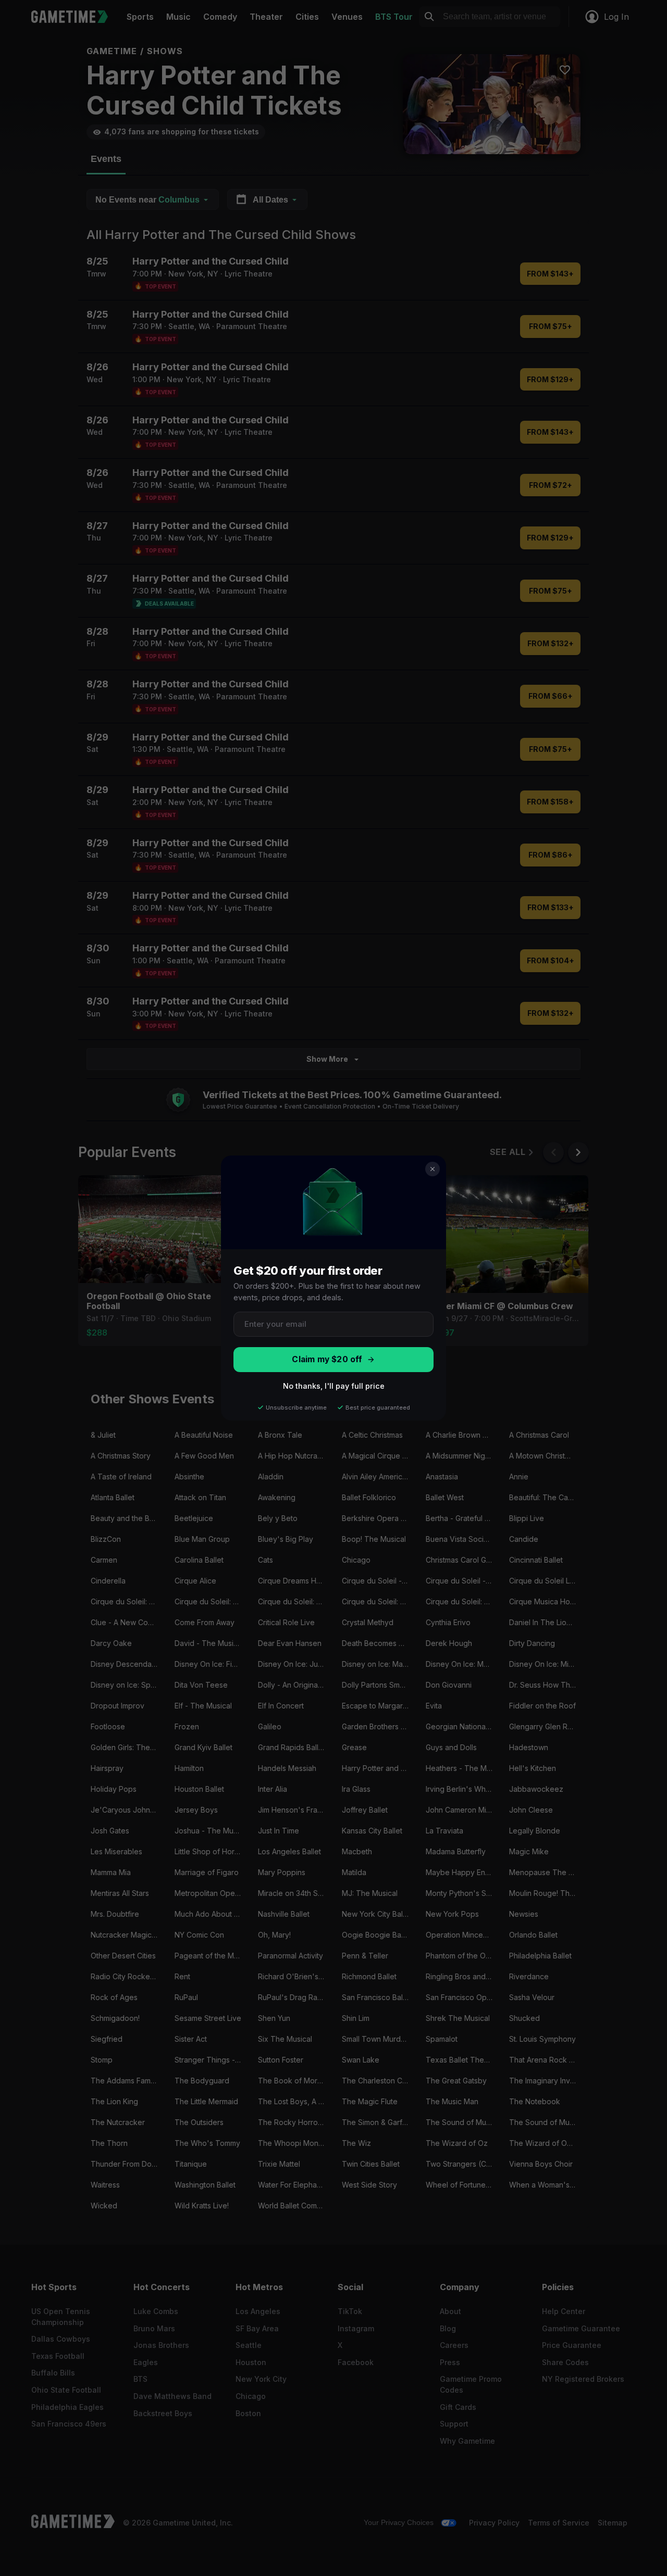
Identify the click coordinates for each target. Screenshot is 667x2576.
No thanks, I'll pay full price (334, 1386)
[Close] (433, 1169)
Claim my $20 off (327, 1359)
